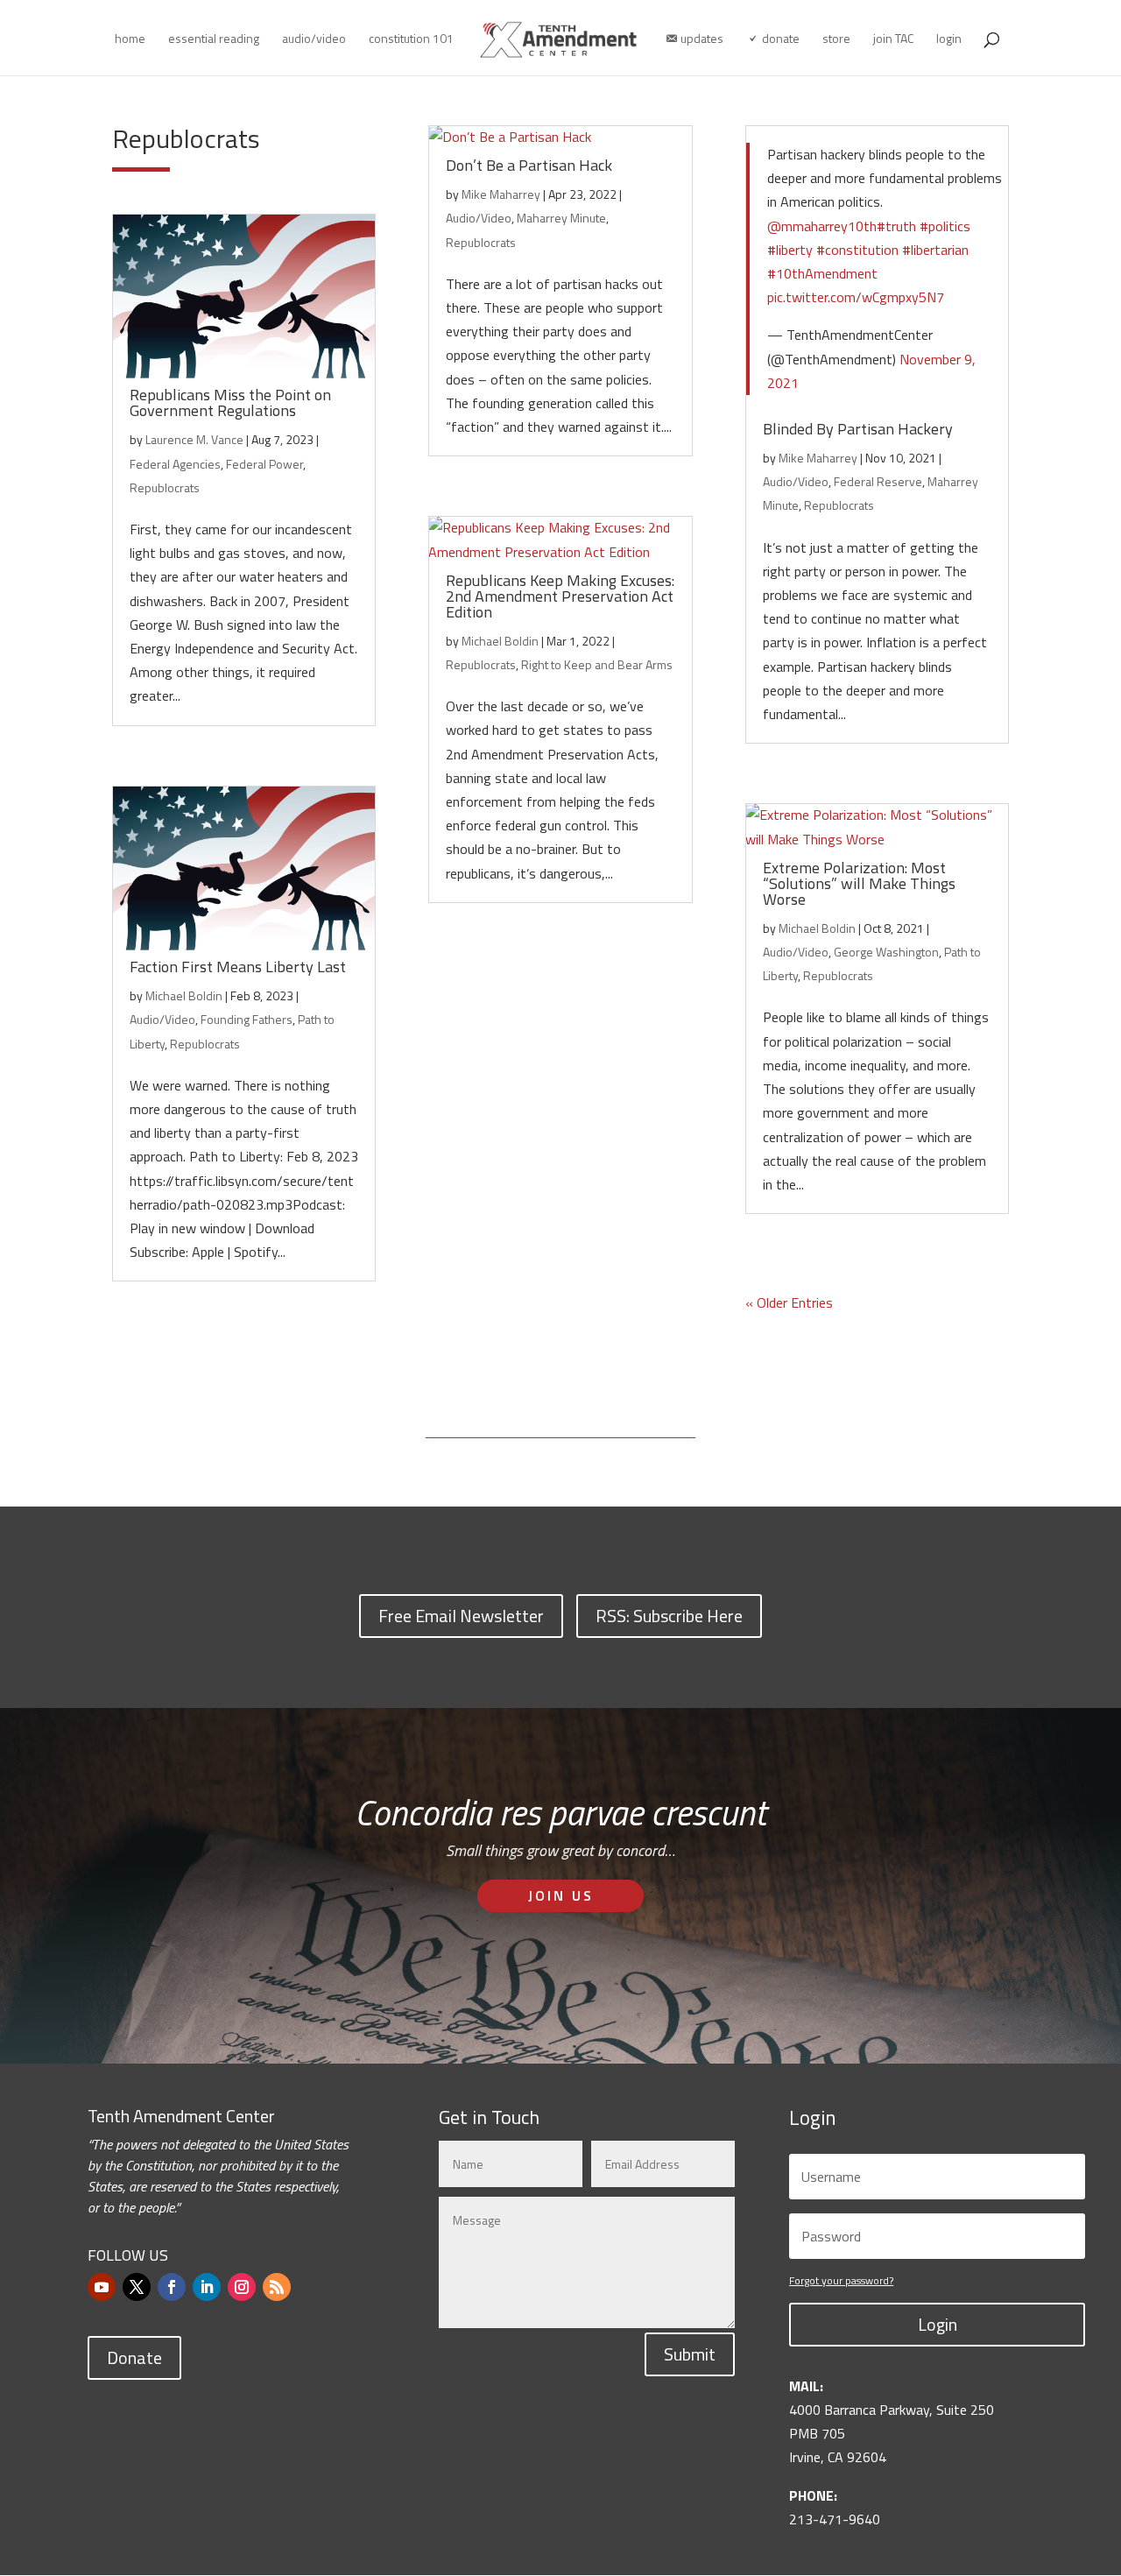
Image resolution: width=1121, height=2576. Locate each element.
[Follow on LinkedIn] (207, 2287)
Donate (134, 2357)
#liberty (790, 250)
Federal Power (264, 464)
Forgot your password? (841, 2280)
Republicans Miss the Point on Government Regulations (230, 402)
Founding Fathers (247, 1019)
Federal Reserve (878, 481)
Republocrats (165, 487)
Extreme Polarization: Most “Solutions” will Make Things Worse (859, 883)
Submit (690, 2354)
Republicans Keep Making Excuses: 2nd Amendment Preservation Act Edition (560, 596)
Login (938, 2324)
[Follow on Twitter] (137, 2287)
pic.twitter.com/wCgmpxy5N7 (856, 297)
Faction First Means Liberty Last (238, 967)
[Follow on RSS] (277, 2287)
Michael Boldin (184, 995)
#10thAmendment (822, 273)
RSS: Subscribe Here (669, 1616)
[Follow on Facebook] (172, 2287)
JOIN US (561, 1895)
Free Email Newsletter (461, 1616)
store (836, 40)
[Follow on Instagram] (242, 2287)
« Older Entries (789, 1302)
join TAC (893, 40)
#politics (945, 226)
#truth (896, 226)
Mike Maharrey (501, 194)
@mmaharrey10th (822, 226)
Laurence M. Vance (194, 439)
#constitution (857, 250)
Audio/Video (162, 1019)
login (949, 40)
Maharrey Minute (561, 218)
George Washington (886, 952)
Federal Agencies (175, 464)
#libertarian (935, 250)
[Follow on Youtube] (102, 2287)
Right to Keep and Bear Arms (597, 664)
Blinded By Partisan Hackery (858, 429)
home (130, 40)
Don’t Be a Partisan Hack (529, 165)
